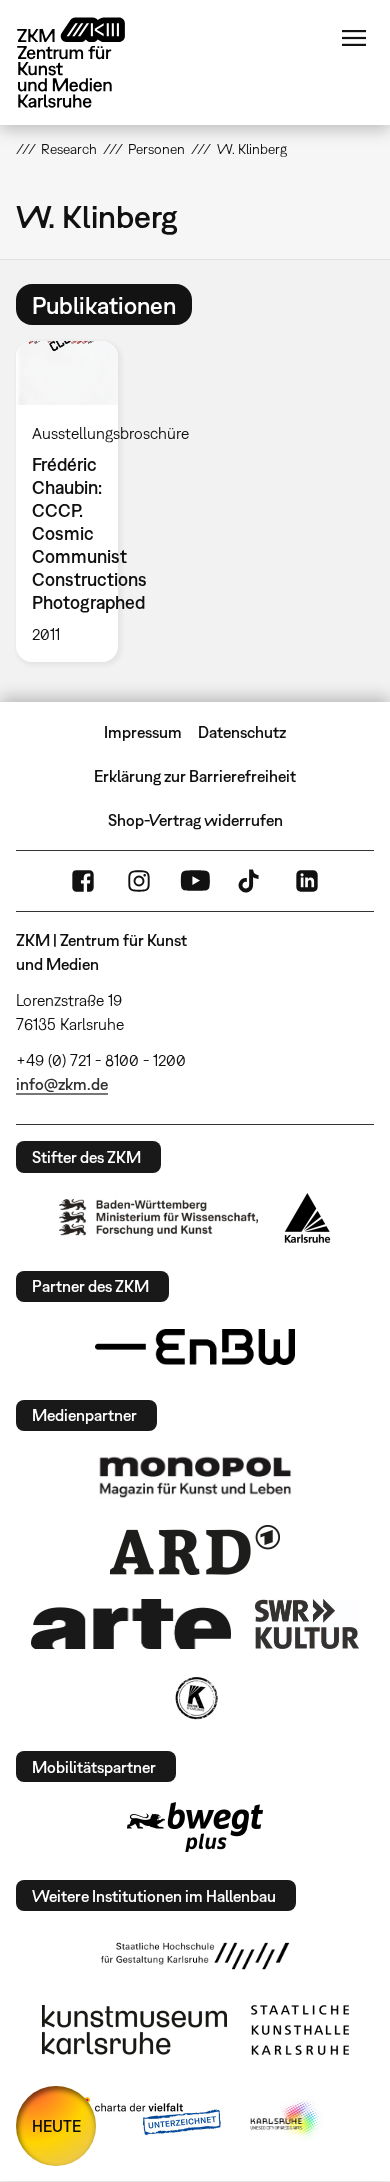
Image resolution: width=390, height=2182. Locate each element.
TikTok (251, 881)
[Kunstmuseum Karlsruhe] (134, 2030)
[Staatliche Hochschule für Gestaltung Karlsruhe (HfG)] (195, 1956)
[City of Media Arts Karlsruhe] (286, 2120)
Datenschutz (242, 732)
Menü (354, 38)
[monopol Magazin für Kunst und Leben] (195, 1476)
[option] (75, 501)
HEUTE (56, 2126)
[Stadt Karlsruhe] (307, 1218)
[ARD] (195, 1550)
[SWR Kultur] (307, 1624)
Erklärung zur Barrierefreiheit (195, 776)
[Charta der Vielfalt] (143, 2120)
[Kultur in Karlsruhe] (195, 1698)
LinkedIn (307, 881)
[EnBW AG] (195, 1347)
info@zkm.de (62, 1084)
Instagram (139, 881)
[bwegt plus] (195, 1827)
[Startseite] (86, 62)
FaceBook (83, 881)
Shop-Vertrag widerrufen (195, 820)
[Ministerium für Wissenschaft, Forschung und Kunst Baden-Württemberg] (159, 1217)
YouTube (195, 881)
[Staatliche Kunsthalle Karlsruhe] (300, 2030)
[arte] (131, 1623)
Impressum (143, 732)
